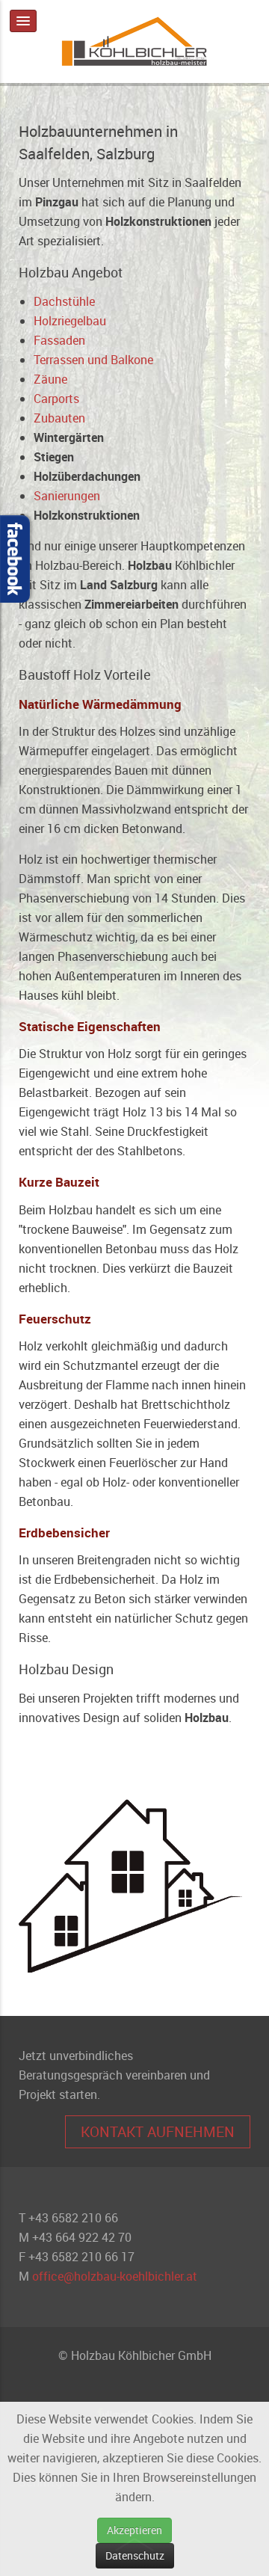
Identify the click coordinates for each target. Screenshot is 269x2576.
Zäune (50, 379)
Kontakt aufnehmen (158, 2132)
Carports (56, 399)
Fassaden (59, 340)
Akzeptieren (134, 2530)
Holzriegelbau (70, 321)
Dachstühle (64, 301)
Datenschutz (135, 2555)
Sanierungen (67, 496)
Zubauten (59, 418)
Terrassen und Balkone (93, 360)
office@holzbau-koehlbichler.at (115, 2276)
